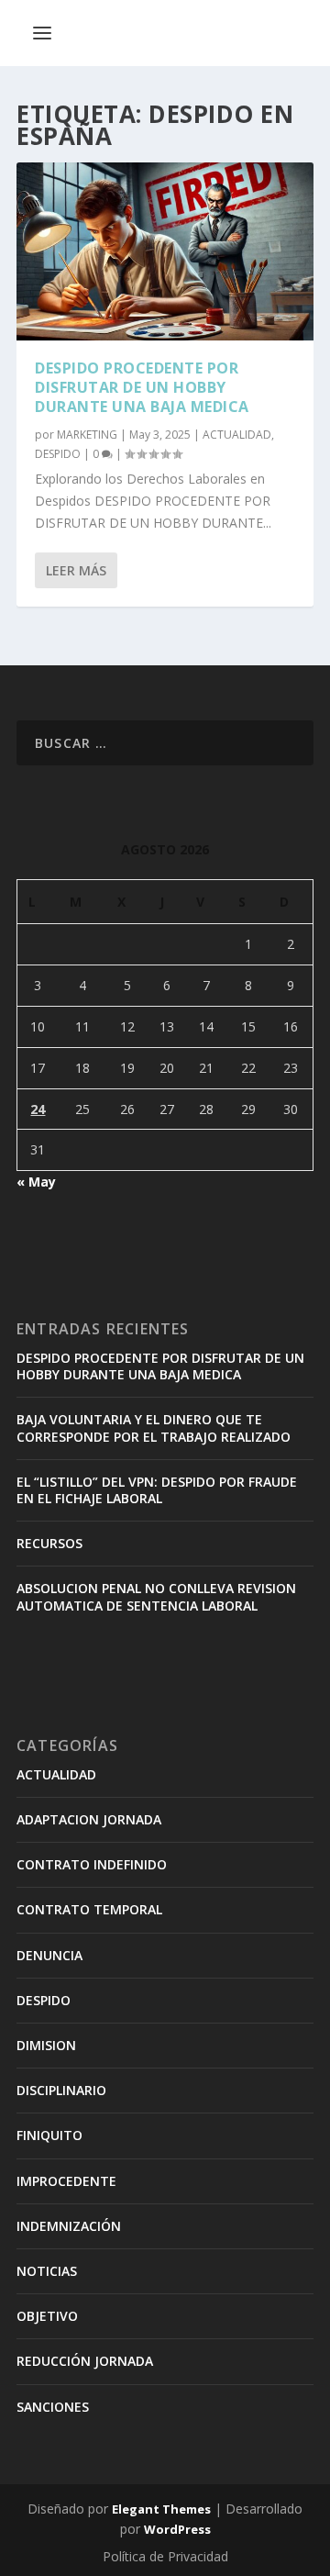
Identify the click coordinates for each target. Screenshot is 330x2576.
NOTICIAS (47, 2271)
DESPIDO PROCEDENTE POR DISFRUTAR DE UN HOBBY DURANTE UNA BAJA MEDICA (142, 387)
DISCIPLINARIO (61, 2090)
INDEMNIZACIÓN (69, 2226)
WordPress (177, 2529)
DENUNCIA (49, 1955)
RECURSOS (49, 1543)
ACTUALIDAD (237, 435)
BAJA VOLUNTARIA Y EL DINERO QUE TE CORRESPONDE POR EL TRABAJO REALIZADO (154, 1427)
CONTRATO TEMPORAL (89, 1909)
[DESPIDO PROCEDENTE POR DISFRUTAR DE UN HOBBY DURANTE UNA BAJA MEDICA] (165, 251)
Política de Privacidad (165, 2556)
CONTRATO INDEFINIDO (92, 1864)
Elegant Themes (161, 2509)
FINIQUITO (49, 2135)
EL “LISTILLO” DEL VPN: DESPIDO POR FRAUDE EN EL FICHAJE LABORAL (157, 1490)
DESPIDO (58, 454)
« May (36, 1182)
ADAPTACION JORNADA (89, 1819)
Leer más (76, 570)
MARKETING (87, 435)
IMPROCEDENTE (66, 2181)
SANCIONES (53, 2407)
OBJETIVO (47, 2316)
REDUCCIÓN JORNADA (85, 2361)
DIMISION (46, 2045)
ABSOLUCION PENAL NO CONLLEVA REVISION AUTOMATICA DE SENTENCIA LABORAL (156, 1596)
